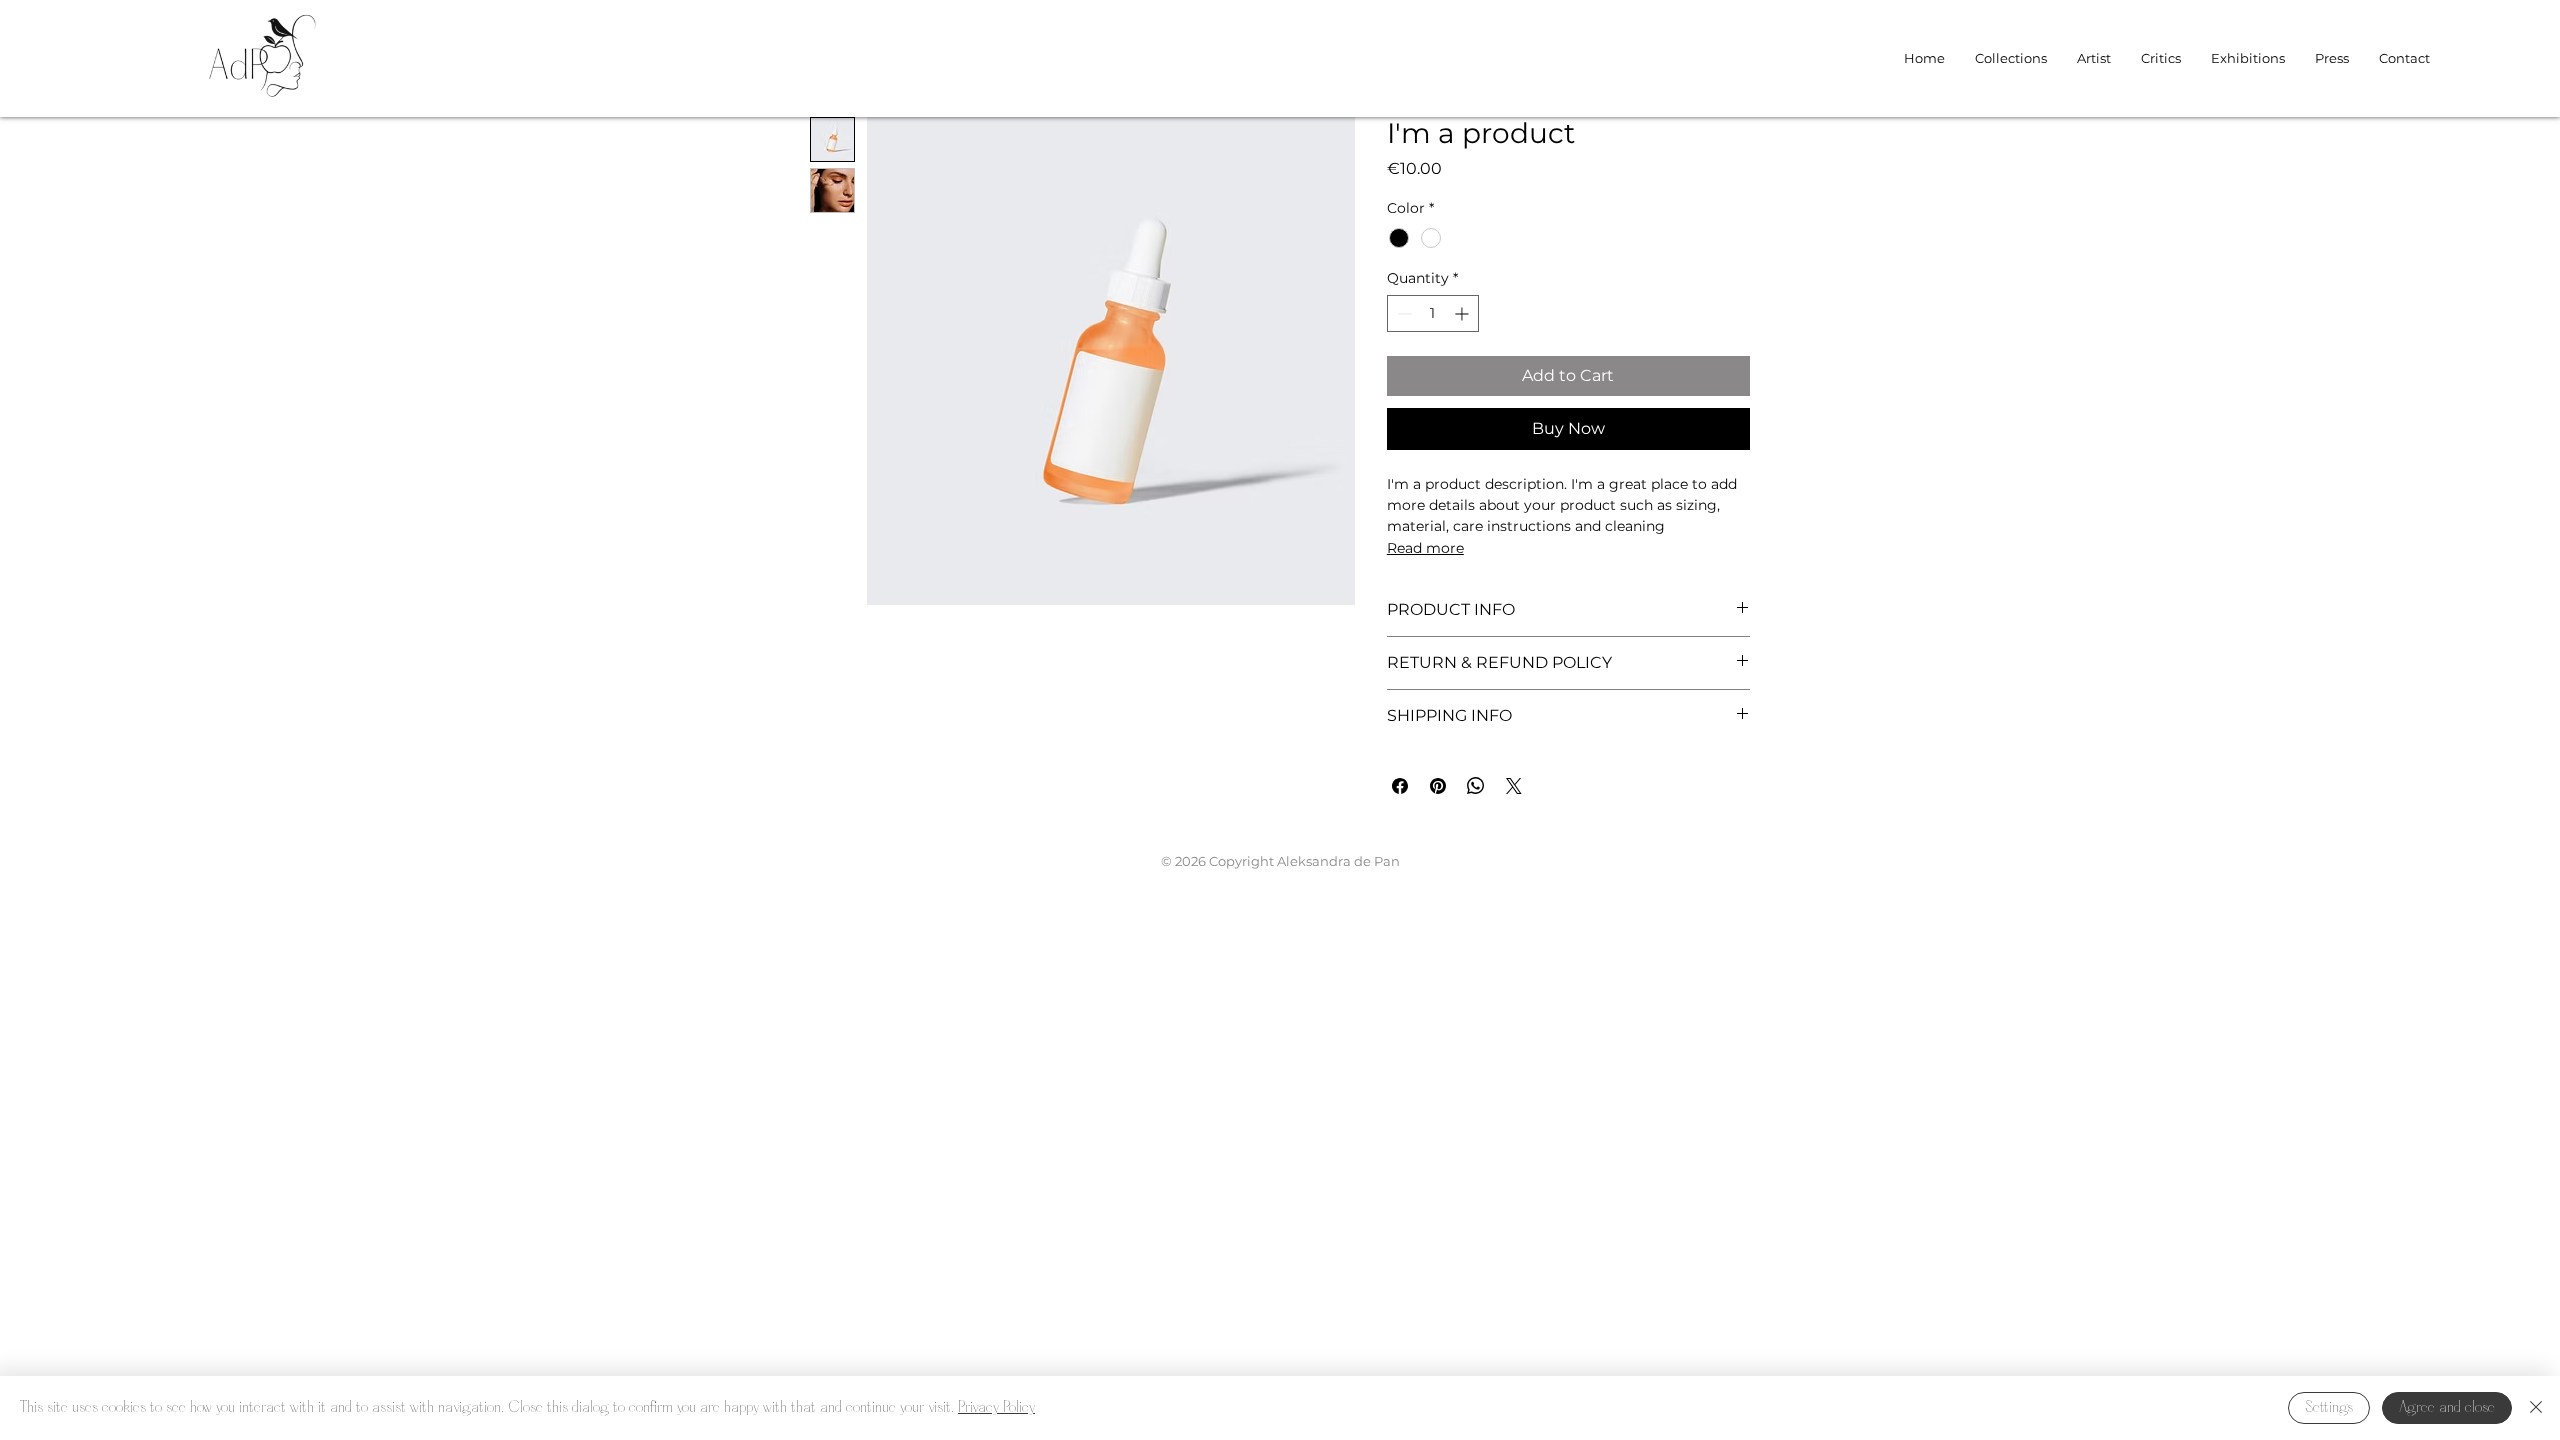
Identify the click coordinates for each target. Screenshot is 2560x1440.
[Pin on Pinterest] (1438, 786)
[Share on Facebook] (1400, 786)
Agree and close (2447, 1408)
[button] (2011, 58)
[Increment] (1463, 313)
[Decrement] (1402, 313)
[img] (262, 105)
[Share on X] (1514, 786)
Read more (1425, 548)
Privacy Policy (996, 1408)
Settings (2329, 1408)
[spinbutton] (1433, 313)
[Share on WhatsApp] (1476, 786)
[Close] (2536, 1408)
